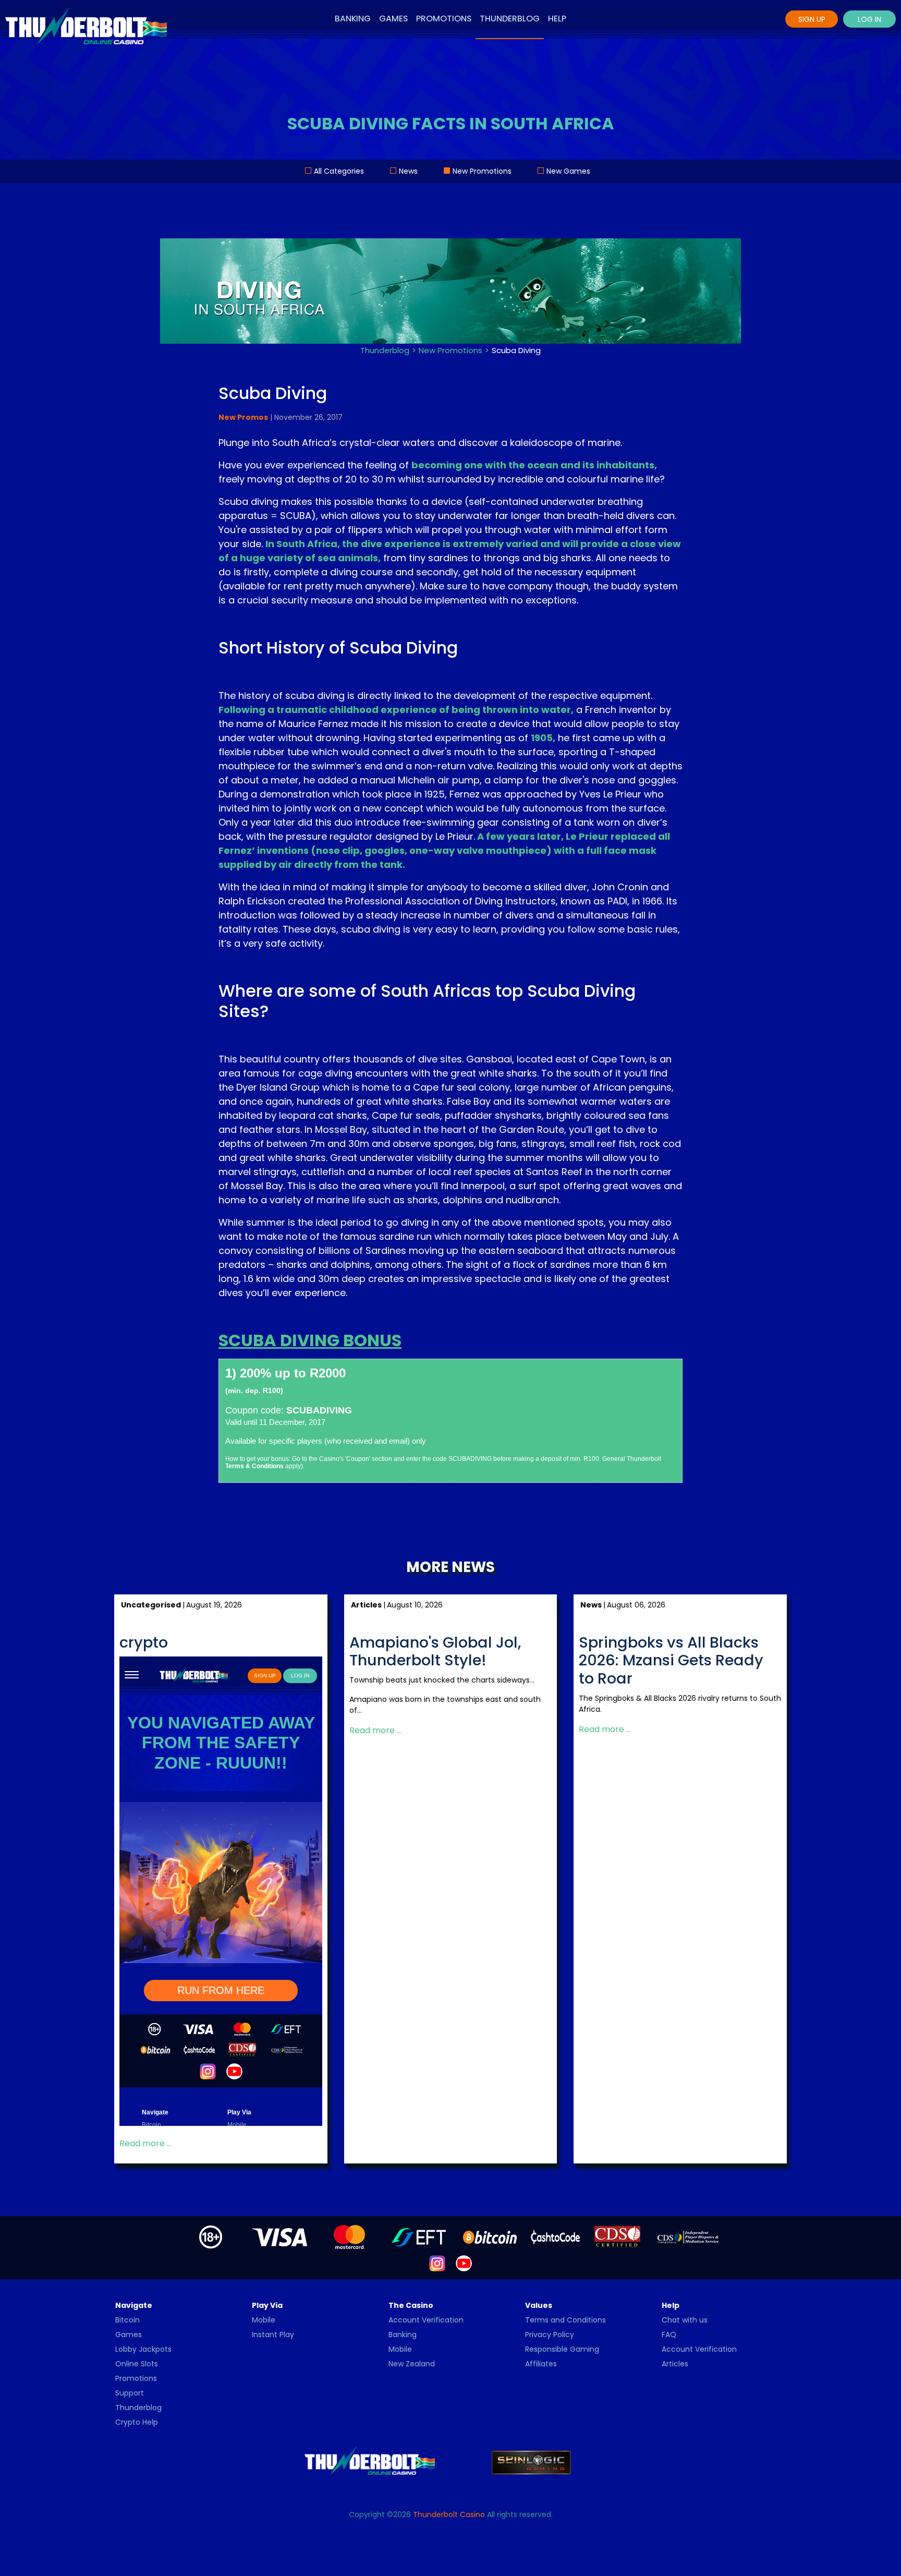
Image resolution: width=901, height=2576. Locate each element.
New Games (568, 171)
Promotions (444, 19)
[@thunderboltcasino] (437, 2263)
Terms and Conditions (565, 2320)
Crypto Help (137, 2422)
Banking (353, 19)
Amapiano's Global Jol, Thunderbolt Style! (435, 1652)
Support (130, 2393)
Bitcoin (127, 2320)
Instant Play (273, 2335)
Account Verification (426, 2320)
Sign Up (812, 19)
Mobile (264, 2320)
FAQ (669, 2335)
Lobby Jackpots (143, 2349)
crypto (144, 1643)
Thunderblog (510, 19)
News (408, 171)
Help (557, 19)
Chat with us (685, 2320)
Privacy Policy (550, 2335)
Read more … (145, 2143)
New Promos (243, 417)
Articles (675, 2364)
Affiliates (541, 2364)
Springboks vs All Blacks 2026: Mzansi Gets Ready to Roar (671, 1661)
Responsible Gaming (562, 2349)
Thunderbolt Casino (449, 2514)
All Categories (339, 171)
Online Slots (137, 2364)
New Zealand (412, 2364)
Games (393, 19)
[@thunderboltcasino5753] (464, 2263)
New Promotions (482, 171)
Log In (869, 19)
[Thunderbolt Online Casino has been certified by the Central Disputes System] (618, 2236)
